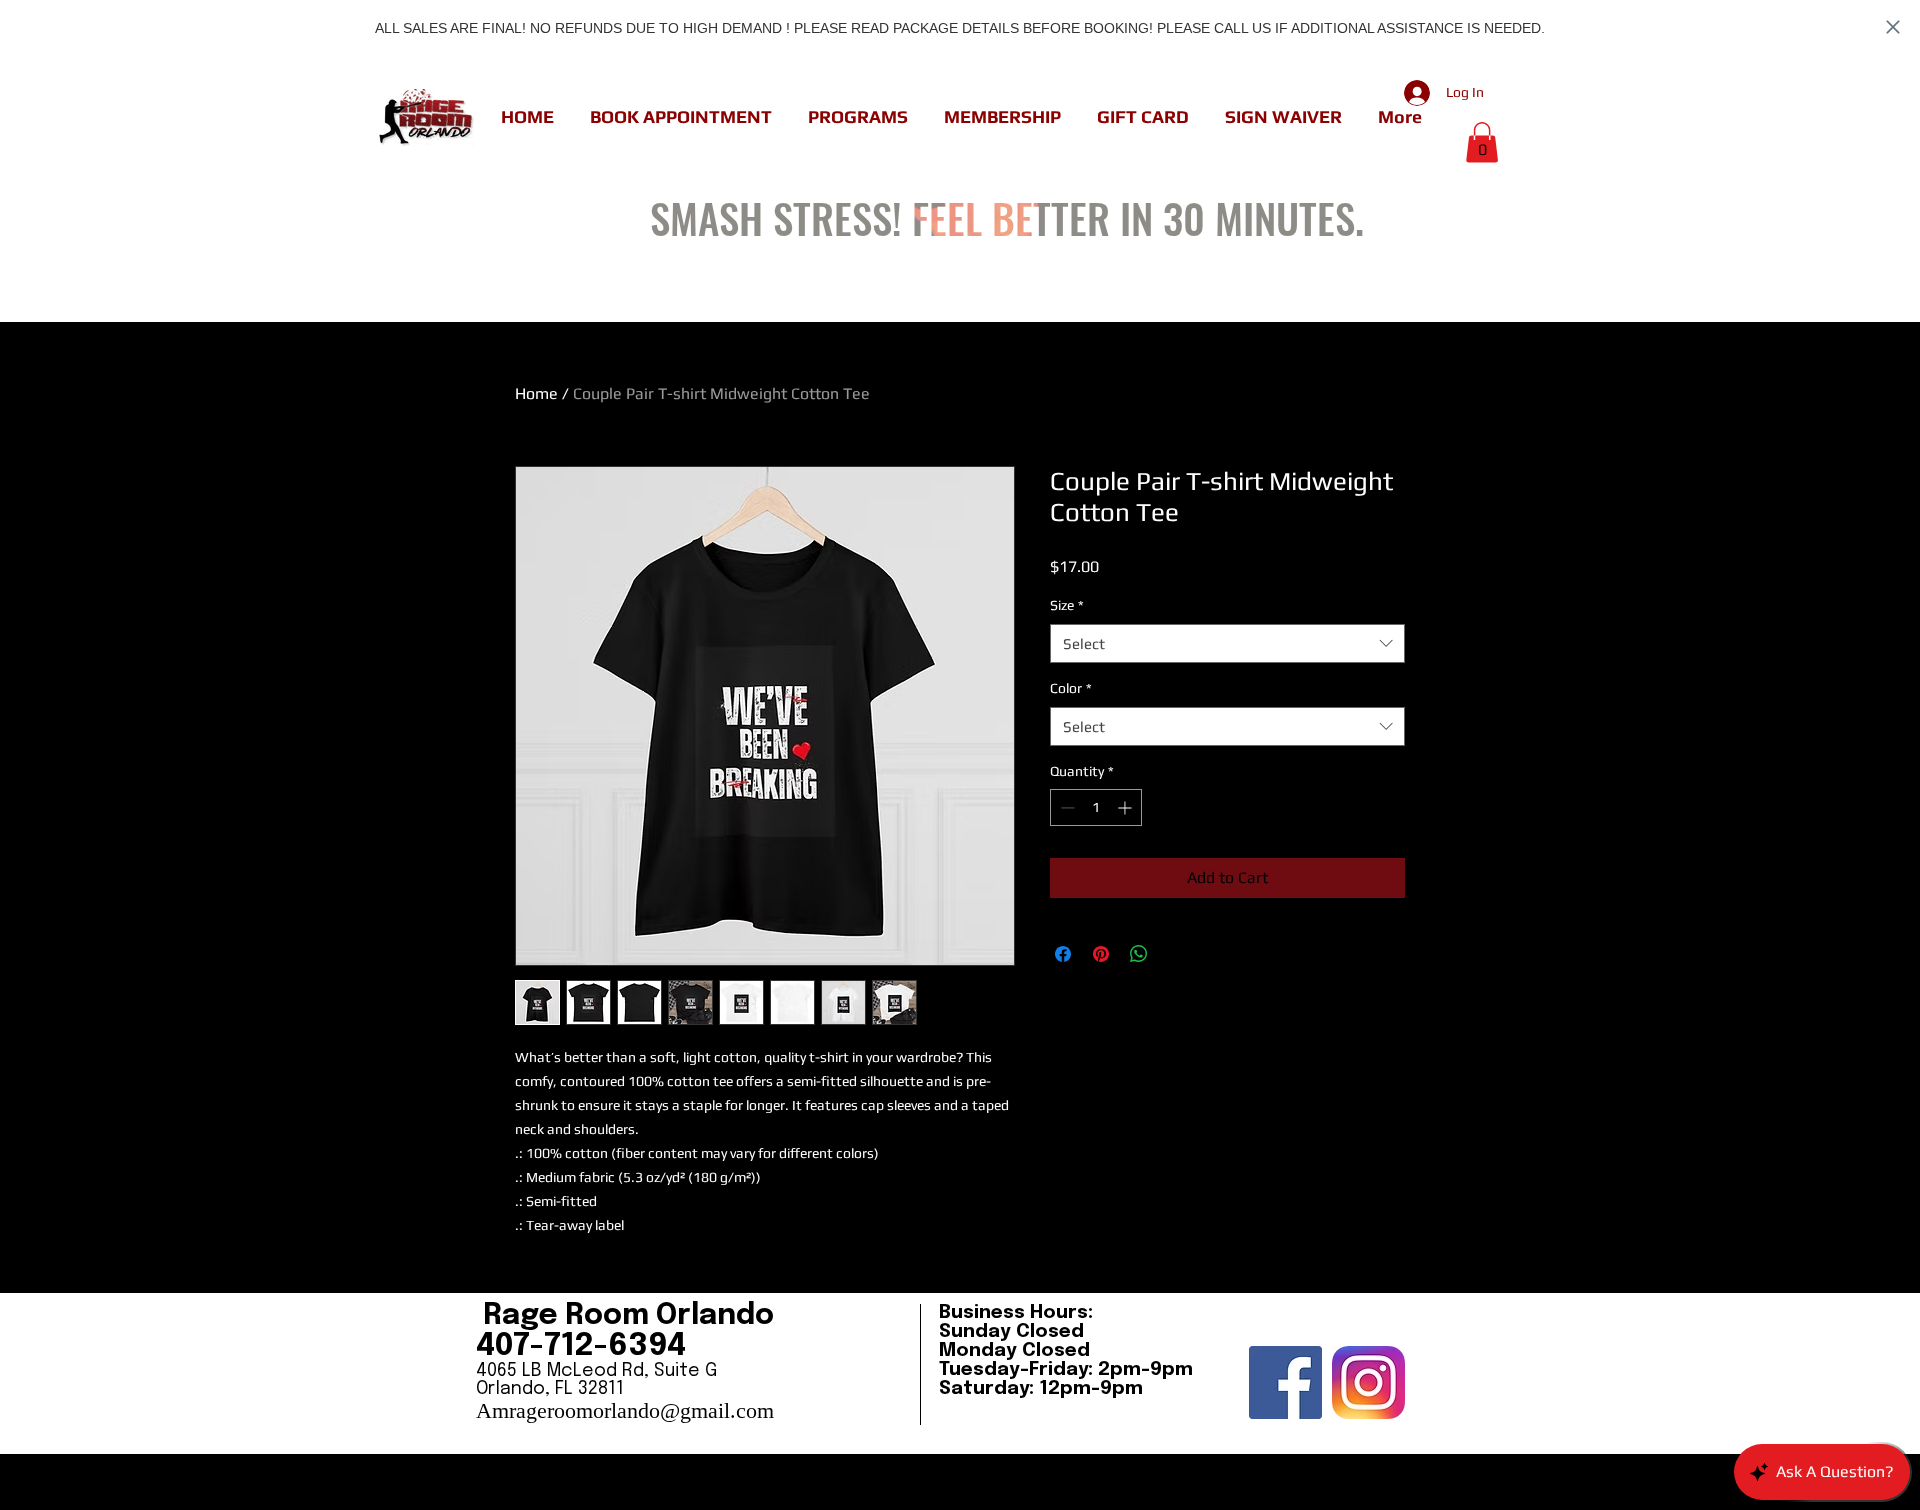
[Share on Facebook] (1063, 954)
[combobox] (1227, 643)
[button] (681, 117)
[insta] (1368, 1382)
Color (1071, 688)
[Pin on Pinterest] (1101, 954)
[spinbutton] (1096, 807)
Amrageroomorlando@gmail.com (625, 1410)
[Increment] (1126, 807)
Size (1067, 605)
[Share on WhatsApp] (1139, 954)
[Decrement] (1065, 807)
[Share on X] (1177, 954)
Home (536, 393)
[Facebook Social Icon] (1285, 1382)
